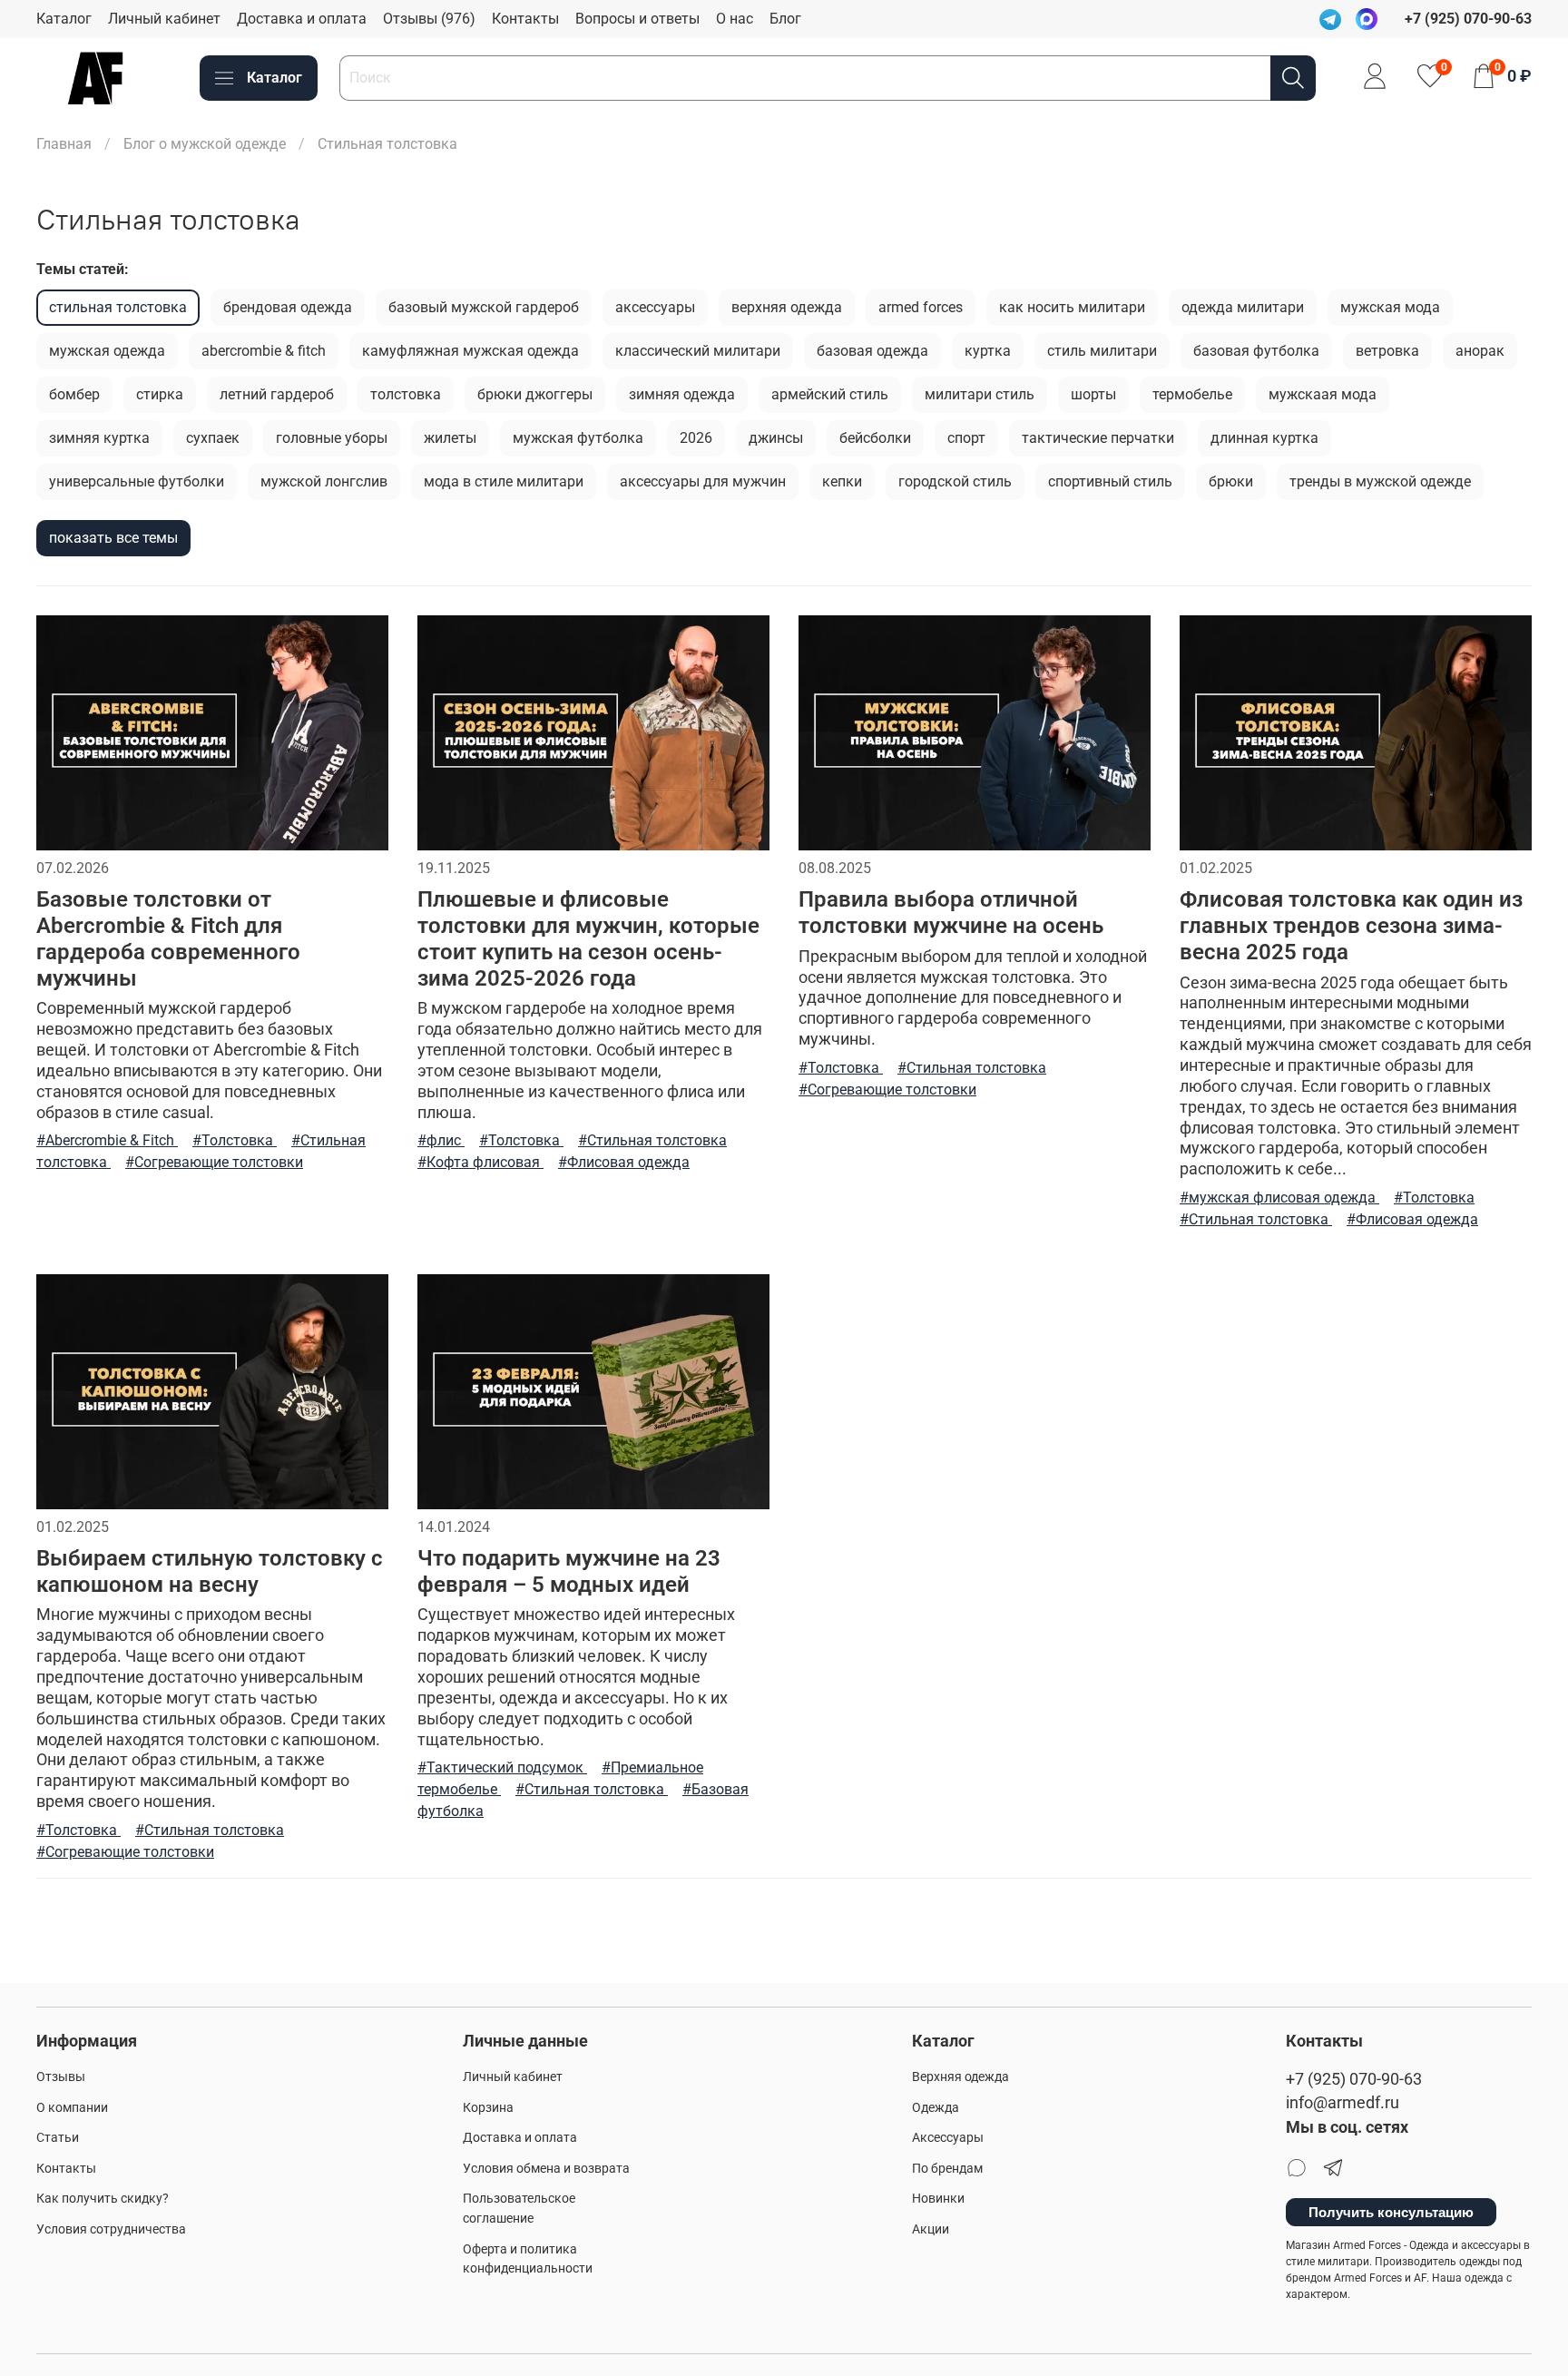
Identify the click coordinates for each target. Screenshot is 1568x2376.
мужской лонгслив (324, 481)
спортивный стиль (1110, 481)
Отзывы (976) (429, 19)
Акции (931, 2229)
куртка (988, 351)
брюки (1231, 481)
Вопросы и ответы (637, 19)
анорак (1480, 351)
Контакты (525, 19)
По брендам (947, 2169)
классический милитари (698, 351)
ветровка (1387, 351)
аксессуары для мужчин (703, 481)
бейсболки (875, 438)
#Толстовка (235, 1140)
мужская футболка (578, 438)
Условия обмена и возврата (546, 2169)
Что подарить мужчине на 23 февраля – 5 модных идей (569, 1571)
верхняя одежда (787, 307)
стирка (160, 394)
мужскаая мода (1323, 394)
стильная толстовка (118, 307)
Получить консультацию (1391, 2212)
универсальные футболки (137, 481)
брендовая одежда (288, 307)
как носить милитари (1072, 307)
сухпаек (213, 438)
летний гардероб (277, 394)
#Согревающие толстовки (214, 1162)
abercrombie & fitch (264, 351)
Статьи (58, 2138)
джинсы (776, 438)
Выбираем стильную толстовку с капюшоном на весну (210, 1571)
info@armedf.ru (1343, 2103)
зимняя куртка (99, 438)
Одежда (936, 2108)
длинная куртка (1264, 438)
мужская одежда (107, 351)
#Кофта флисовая (480, 1162)
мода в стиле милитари (504, 481)
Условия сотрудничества (111, 2229)
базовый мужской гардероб (484, 307)
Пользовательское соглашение (519, 2209)
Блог (785, 19)
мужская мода (1390, 307)
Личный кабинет (164, 19)
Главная (64, 144)
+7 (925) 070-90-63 (1354, 2079)
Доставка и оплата (302, 19)
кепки (842, 481)
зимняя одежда (682, 394)
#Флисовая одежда (624, 1162)
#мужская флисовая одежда (1279, 1198)
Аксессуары (948, 2138)
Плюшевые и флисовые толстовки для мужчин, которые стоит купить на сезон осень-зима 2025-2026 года (588, 938)
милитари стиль (980, 394)
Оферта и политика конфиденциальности (528, 2259)
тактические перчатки (1098, 438)
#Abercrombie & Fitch (107, 1140)
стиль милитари (1102, 351)
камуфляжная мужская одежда (470, 351)
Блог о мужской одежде (205, 144)
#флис (441, 1140)
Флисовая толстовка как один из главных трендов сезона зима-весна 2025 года (1351, 926)
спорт (966, 438)
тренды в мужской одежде (1380, 481)
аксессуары (655, 307)
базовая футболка (1256, 351)
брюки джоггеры (535, 394)
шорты (1093, 394)
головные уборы (332, 438)
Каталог (64, 19)
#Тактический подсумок (502, 1767)
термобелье (1192, 394)
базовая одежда (872, 351)
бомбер (74, 394)
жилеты (450, 438)
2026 (696, 438)
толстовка (406, 394)
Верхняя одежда (960, 2077)
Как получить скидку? (103, 2199)
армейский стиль (830, 394)
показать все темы (113, 538)
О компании (72, 2108)
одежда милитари (1243, 307)
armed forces (921, 307)
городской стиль (955, 481)
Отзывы (61, 2077)
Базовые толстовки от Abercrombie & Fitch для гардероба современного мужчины (168, 938)
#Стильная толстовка (652, 1140)
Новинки (938, 2199)
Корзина (488, 2108)
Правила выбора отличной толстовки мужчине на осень (951, 913)
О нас (735, 19)
